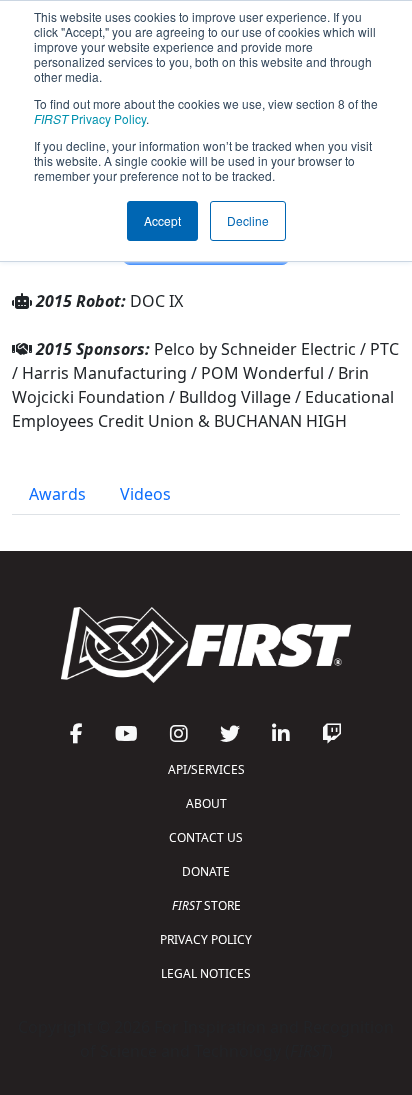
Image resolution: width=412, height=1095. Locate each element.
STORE (206, 905)
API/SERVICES (206, 769)
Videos (145, 494)
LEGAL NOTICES (206, 973)
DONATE (206, 871)
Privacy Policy (90, 118)
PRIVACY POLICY (206, 939)
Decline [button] (248, 220)
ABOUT (206, 803)
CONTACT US (206, 837)
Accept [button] (162, 220)
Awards (57, 494)
